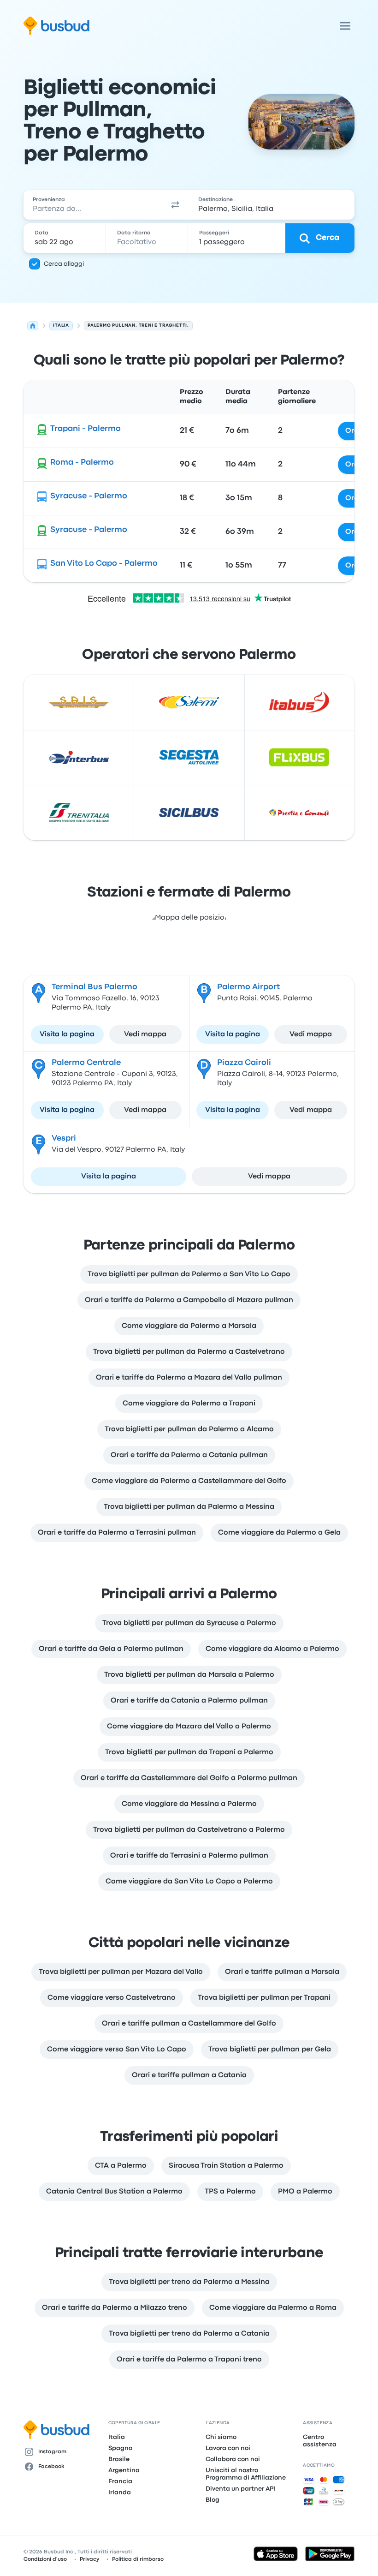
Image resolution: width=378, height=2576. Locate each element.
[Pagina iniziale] (33, 326)
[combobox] (92, 205)
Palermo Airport (248, 987)
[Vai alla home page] (56, 26)
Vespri (64, 1139)
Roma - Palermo (82, 463)
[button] (175, 205)
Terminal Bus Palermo (94, 987)
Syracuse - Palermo (89, 496)
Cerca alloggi (64, 264)
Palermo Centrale (86, 1063)
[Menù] (345, 26)
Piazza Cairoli (244, 1063)
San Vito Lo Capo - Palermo (104, 564)
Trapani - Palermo (86, 429)
